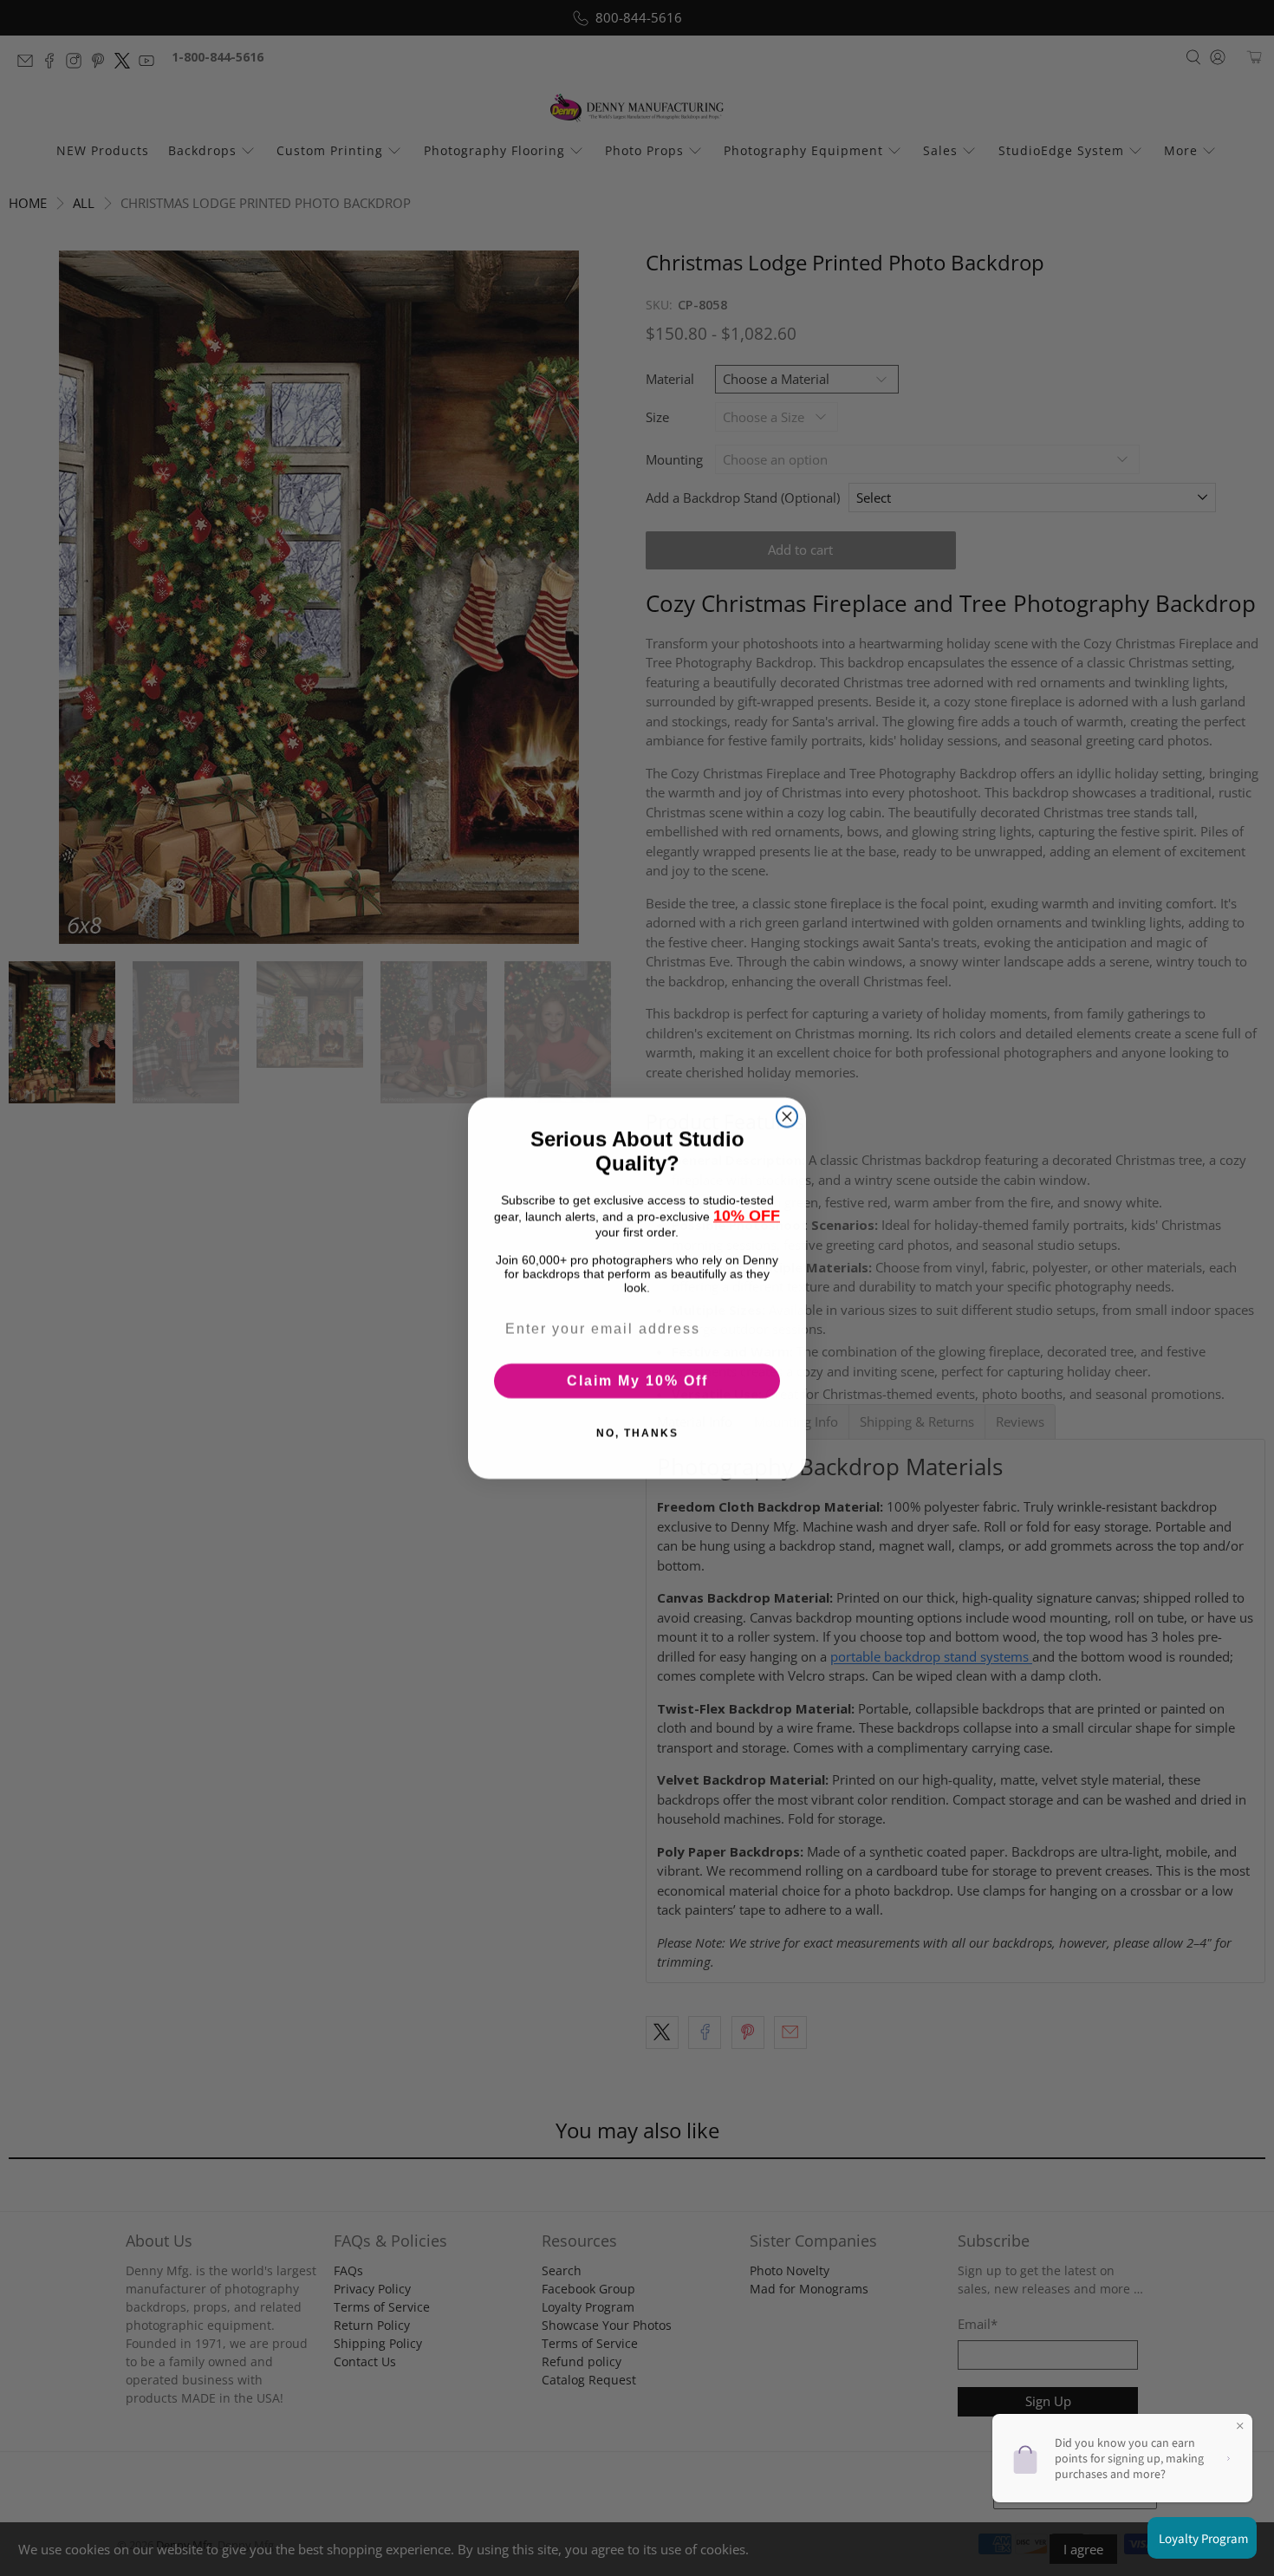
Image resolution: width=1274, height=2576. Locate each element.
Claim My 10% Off (637, 1380)
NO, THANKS (637, 1433)
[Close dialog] (787, 1116)
